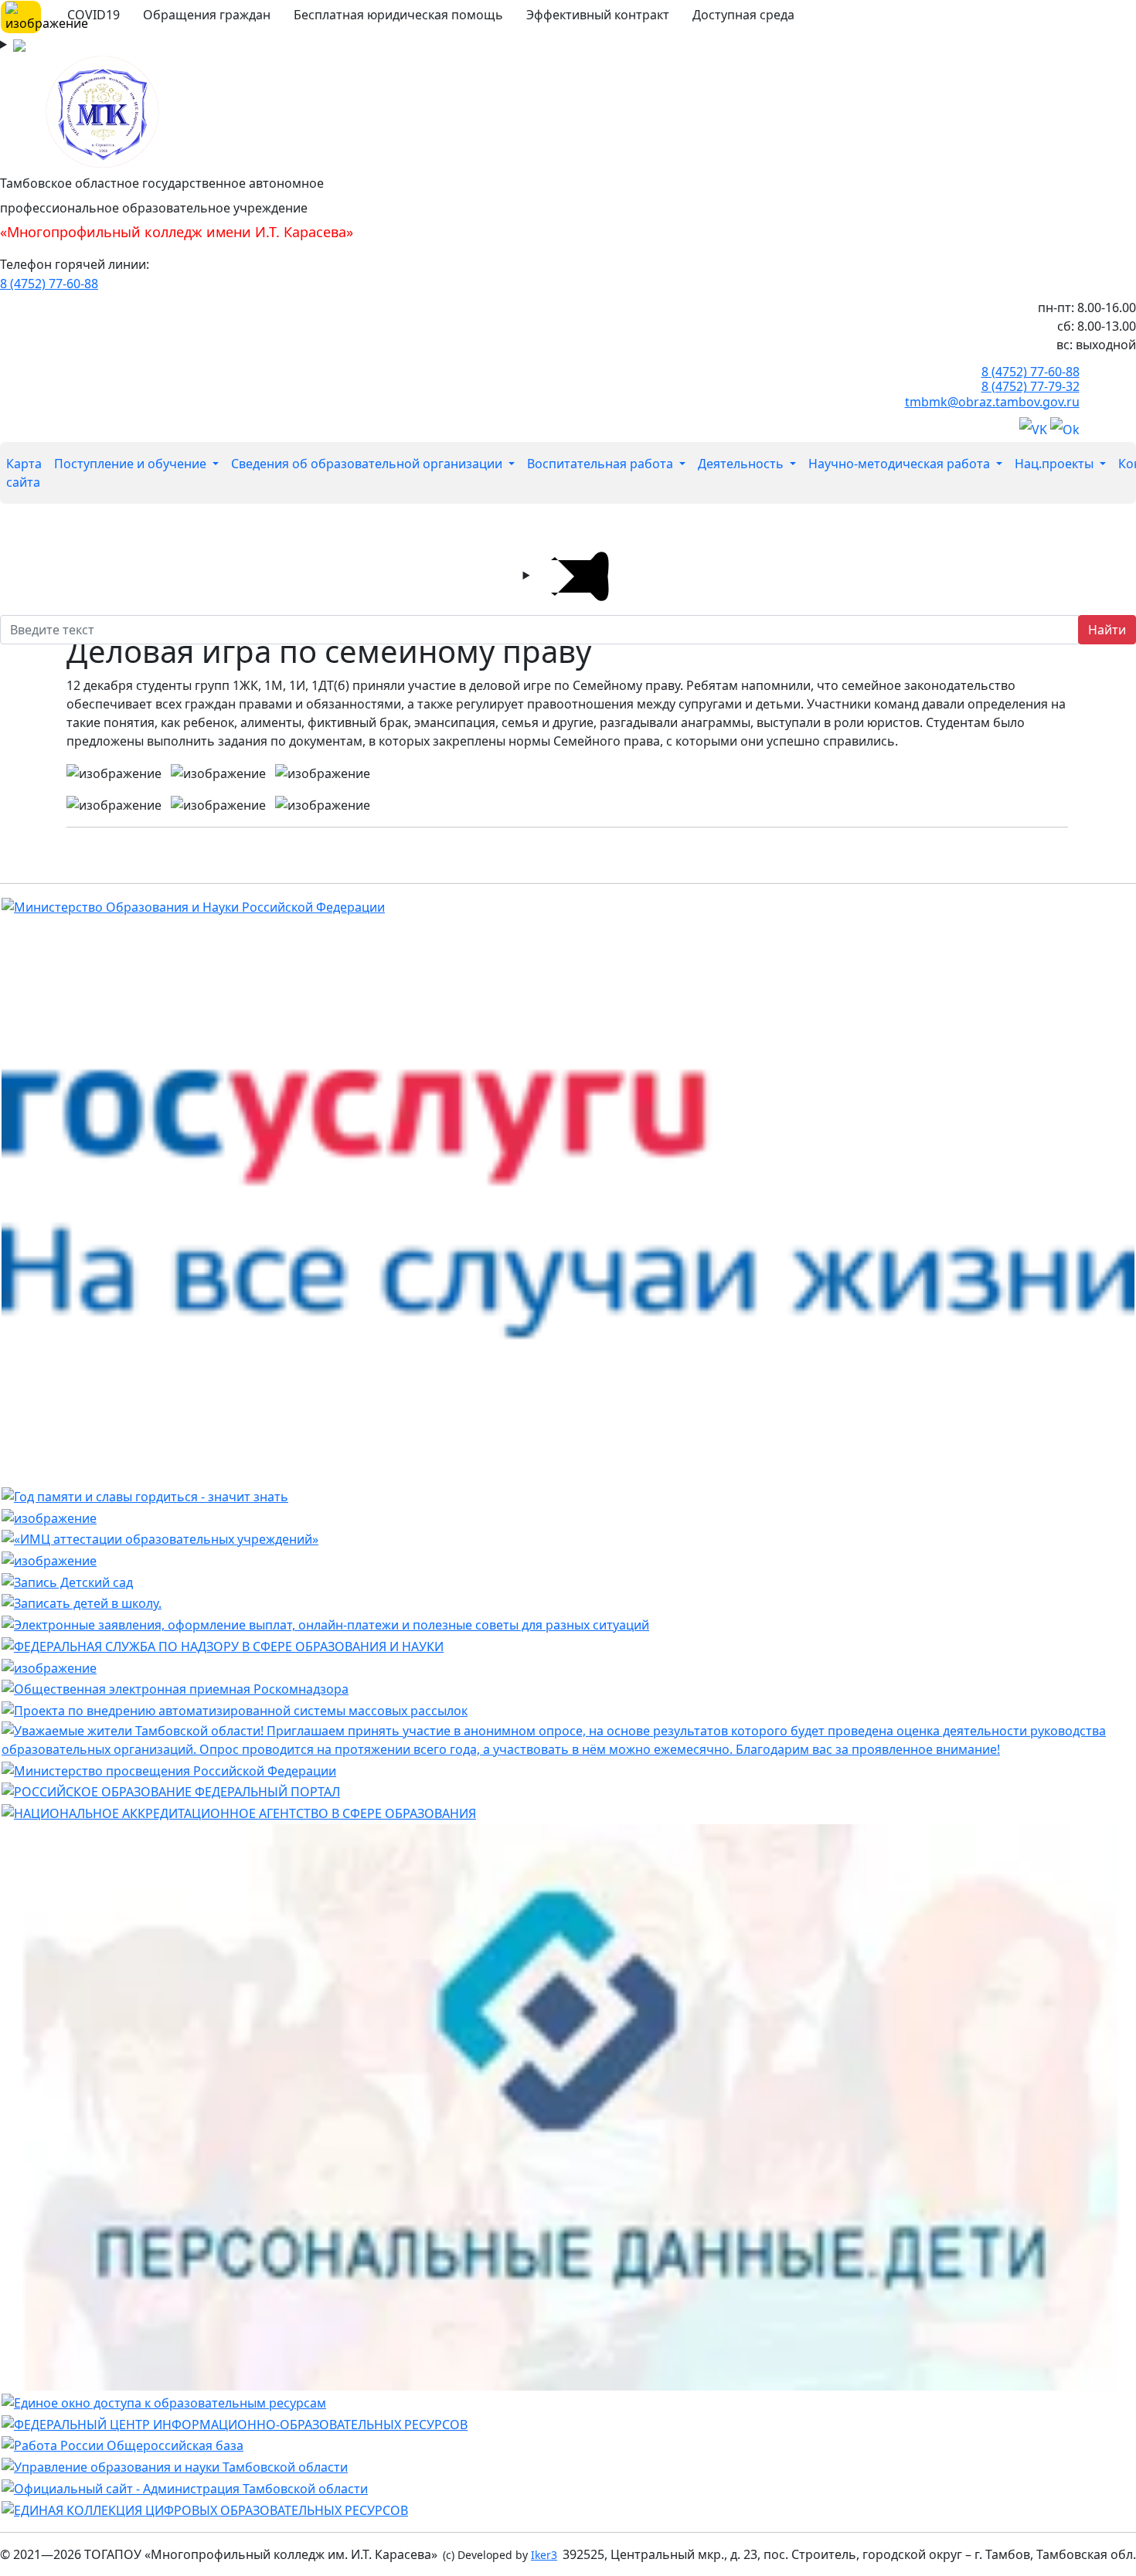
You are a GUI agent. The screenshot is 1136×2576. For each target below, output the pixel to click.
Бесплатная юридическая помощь (398, 15)
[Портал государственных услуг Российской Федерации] (325, 1623)
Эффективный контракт (598, 15)
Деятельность (742, 464)
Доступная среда (743, 15)
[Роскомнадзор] (175, 1688)
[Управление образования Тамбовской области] (175, 2466)
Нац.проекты (1056, 464)
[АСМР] (235, 1709)
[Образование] (171, 1791)
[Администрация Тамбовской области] (185, 2487)
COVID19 (94, 15)
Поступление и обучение (132, 464)
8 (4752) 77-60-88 (49, 284)
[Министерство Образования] (193, 906)
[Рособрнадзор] (223, 1645)
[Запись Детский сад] (67, 1581)
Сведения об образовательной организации (368, 464)
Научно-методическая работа (901, 464)
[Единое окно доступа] (164, 2401)
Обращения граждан (207, 15)
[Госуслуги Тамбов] (568, 1200)
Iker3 (544, 2555)
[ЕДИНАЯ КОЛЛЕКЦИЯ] (205, 2509)
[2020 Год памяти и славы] (145, 1495)
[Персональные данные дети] (568, 2106)
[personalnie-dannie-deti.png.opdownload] (49, 1667)
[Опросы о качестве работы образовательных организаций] (568, 1738)
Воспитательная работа (602, 464)
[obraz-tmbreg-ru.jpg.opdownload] (49, 1517)
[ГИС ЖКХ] (49, 1559)
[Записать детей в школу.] (82, 1602)
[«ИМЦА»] (160, 1538)
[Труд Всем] (122, 2445)
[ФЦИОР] (235, 2423)
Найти (1107, 630)
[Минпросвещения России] (169, 1769)
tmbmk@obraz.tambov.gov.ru (992, 402)
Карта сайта (24, 473)
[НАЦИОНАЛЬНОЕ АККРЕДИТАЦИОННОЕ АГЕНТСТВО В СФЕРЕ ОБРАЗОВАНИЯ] (239, 1812)
